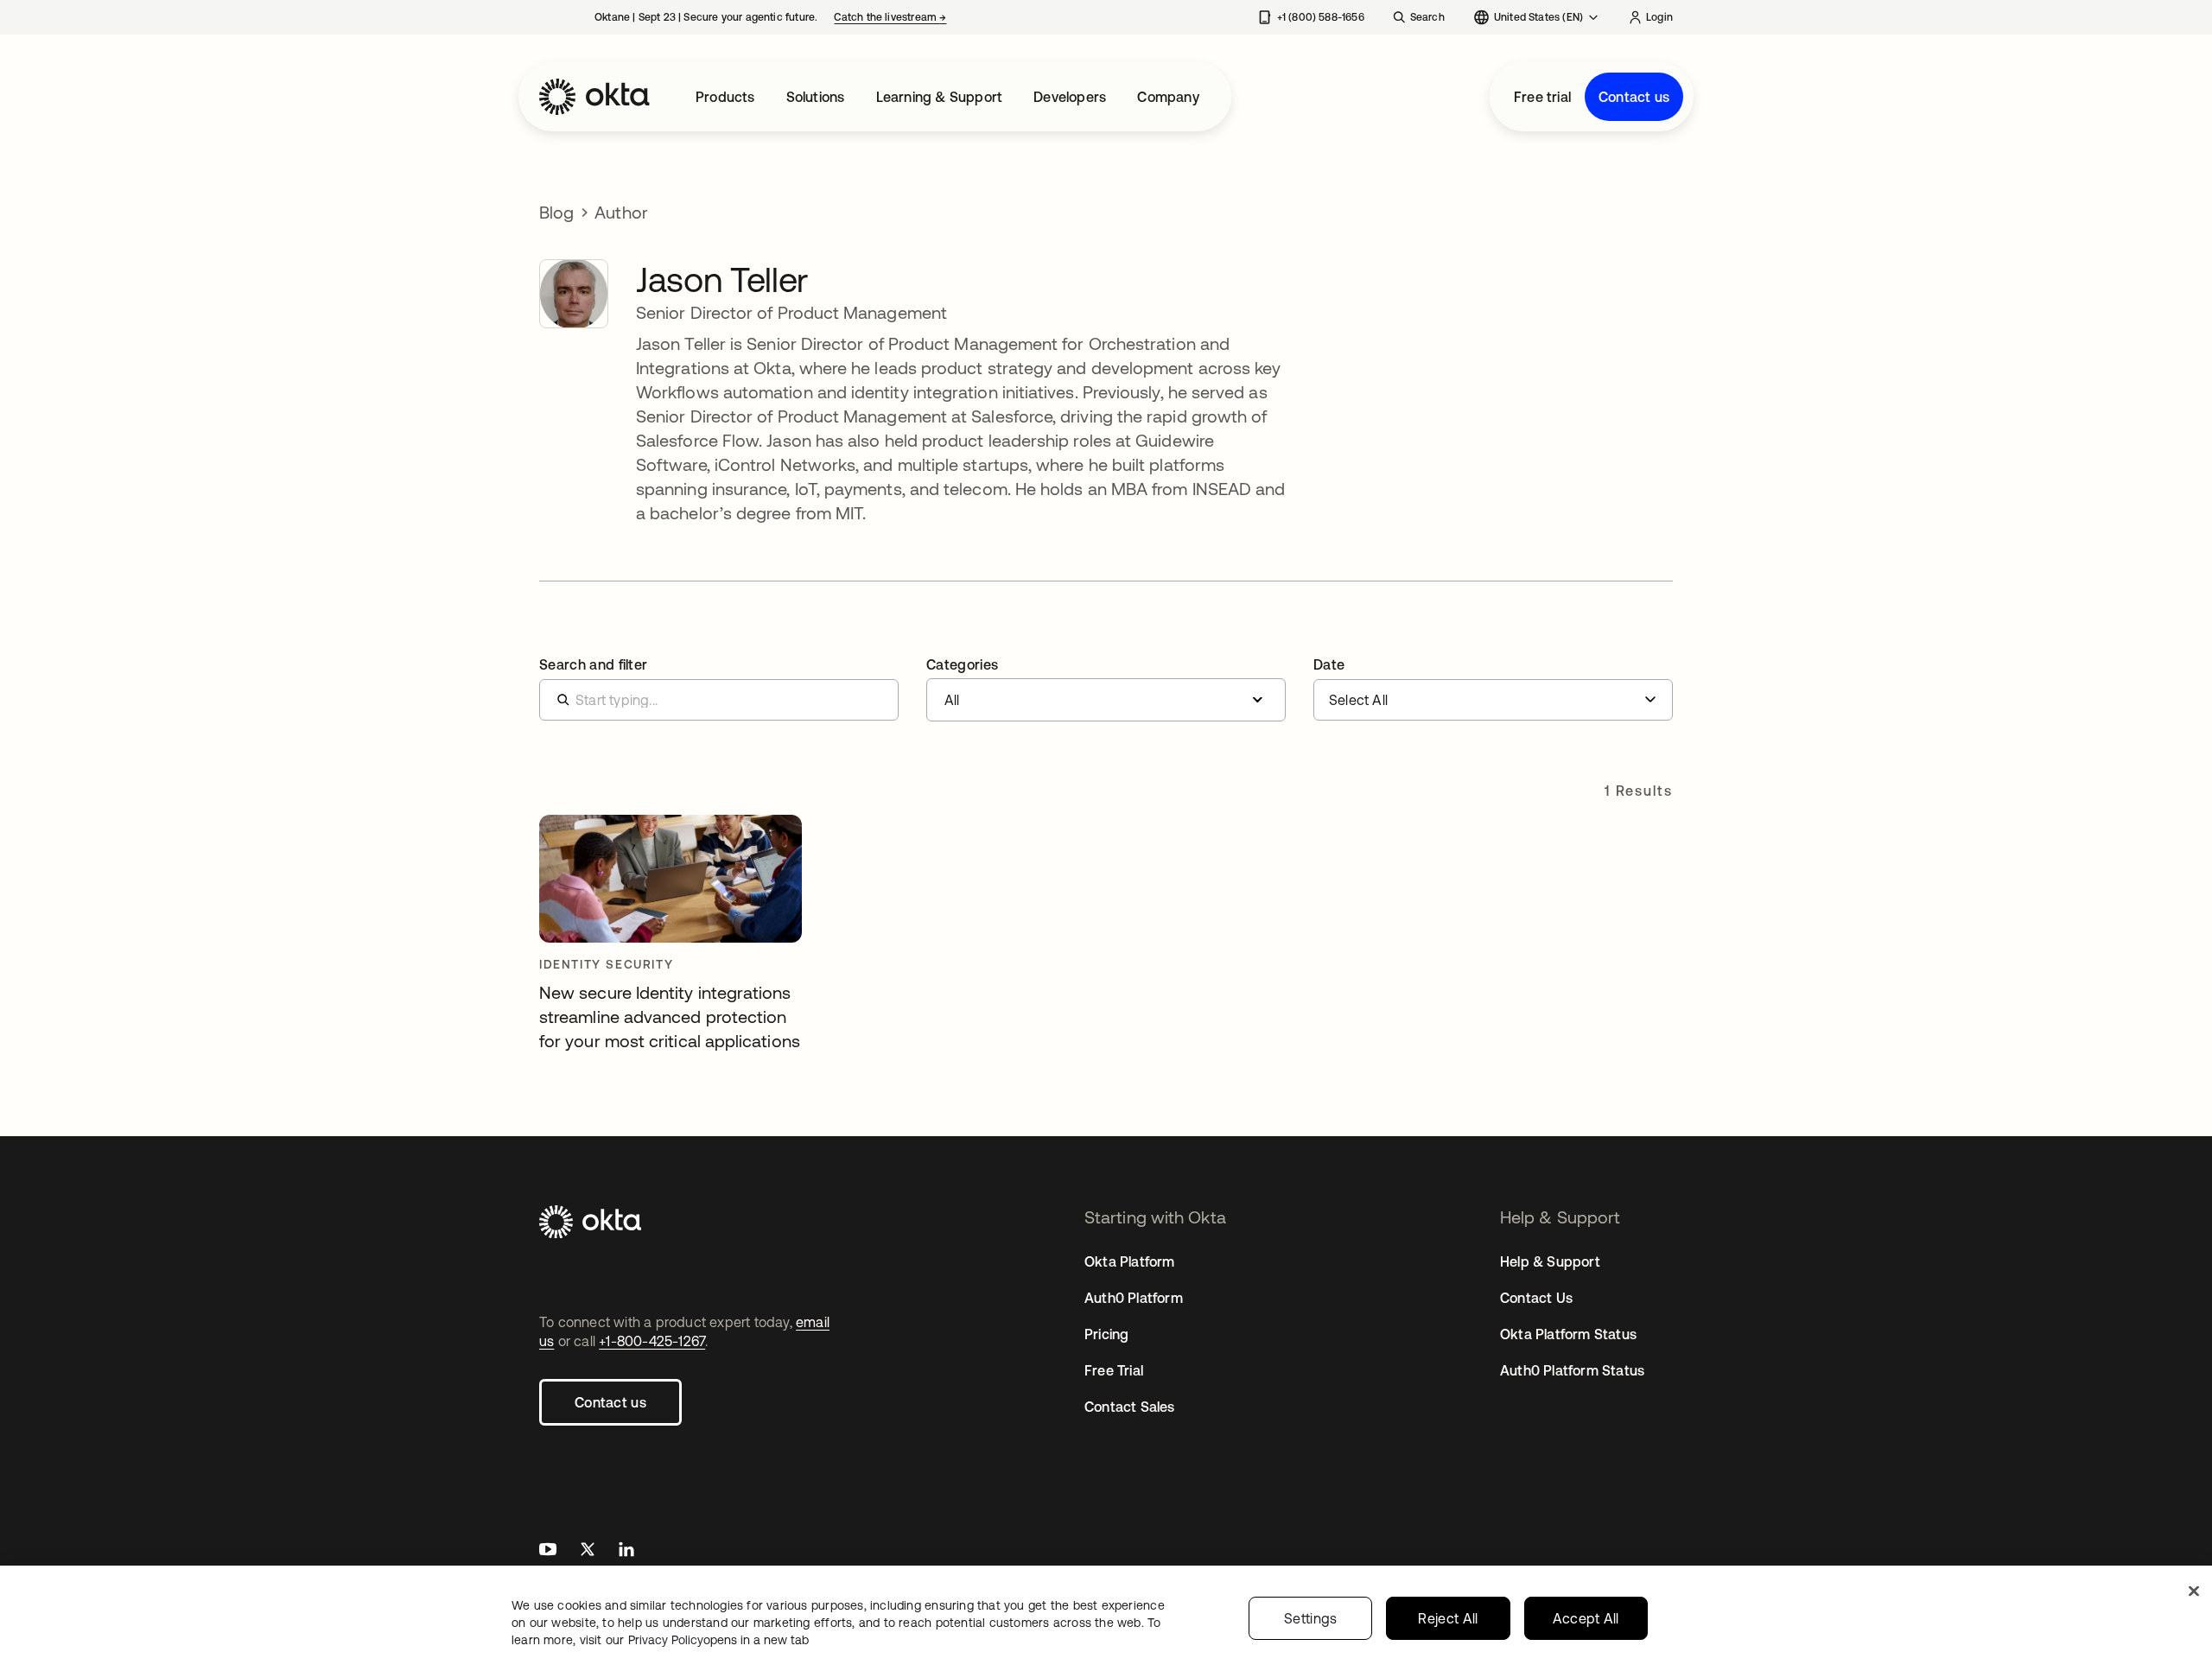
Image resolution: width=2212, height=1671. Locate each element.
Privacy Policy (718, 1640)
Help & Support (1550, 1261)
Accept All (1586, 1618)
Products (725, 97)
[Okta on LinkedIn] (626, 1551)
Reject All (1448, 1618)
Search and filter (593, 664)
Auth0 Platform (1134, 1298)
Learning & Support (940, 97)
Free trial (1542, 97)
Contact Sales (1130, 1407)
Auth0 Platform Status (1572, 1370)
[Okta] (594, 97)
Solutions (816, 97)
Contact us (1634, 97)
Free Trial (1114, 1370)
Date (1329, 664)
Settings (1311, 1618)
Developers (1070, 97)
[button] (1106, 689)
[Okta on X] (588, 1551)
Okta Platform (1130, 1261)
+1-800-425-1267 (652, 1341)
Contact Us (1536, 1298)
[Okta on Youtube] (548, 1551)
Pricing (1106, 1334)
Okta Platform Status (1568, 1334)
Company (1168, 97)
